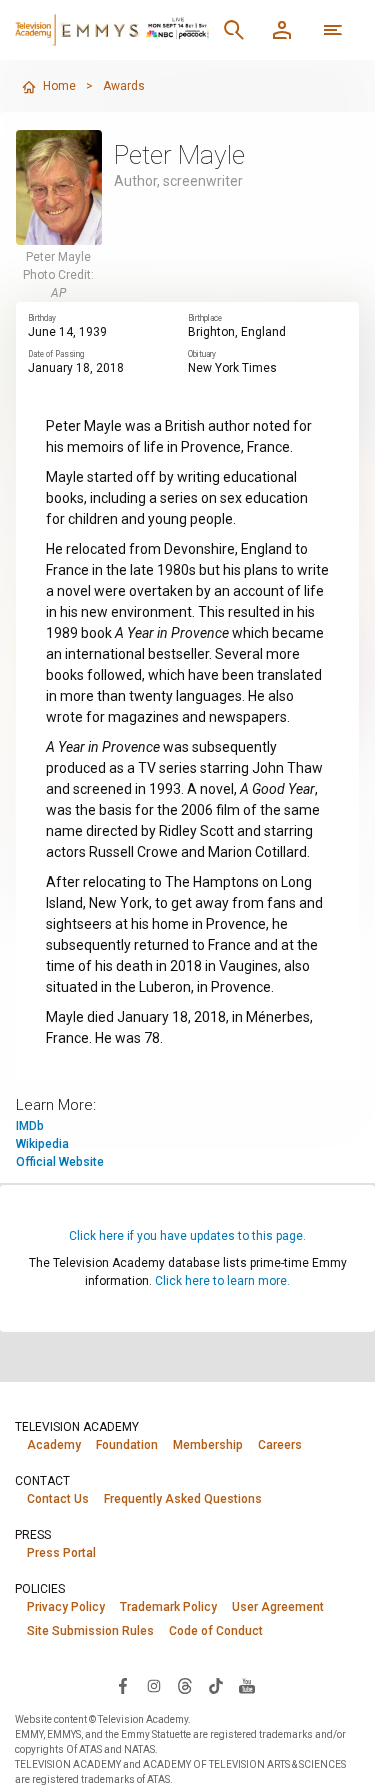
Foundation (127, 1445)
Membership (208, 1445)
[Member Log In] (282, 30)
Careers (280, 1445)
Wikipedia (42, 1144)
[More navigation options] (333, 30)
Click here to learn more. (222, 1281)
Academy (54, 1445)
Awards (124, 86)
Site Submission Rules (90, 1631)
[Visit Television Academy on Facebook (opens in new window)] (123, 1685)
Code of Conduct (216, 1631)
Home (59, 86)
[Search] (234, 30)
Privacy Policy (66, 1607)
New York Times (232, 368)
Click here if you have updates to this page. (187, 1236)
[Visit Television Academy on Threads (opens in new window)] (185, 1685)
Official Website (60, 1162)
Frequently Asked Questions (183, 1499)
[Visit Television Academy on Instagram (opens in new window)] (154, 1685)
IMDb (30, 1126)
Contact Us (58, 1499)
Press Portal (61, 1553)
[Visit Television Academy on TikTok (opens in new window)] (216, 1685)
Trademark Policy (168, 1607)
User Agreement (278, 1607)
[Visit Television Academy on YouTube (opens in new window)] (247, 1685)
